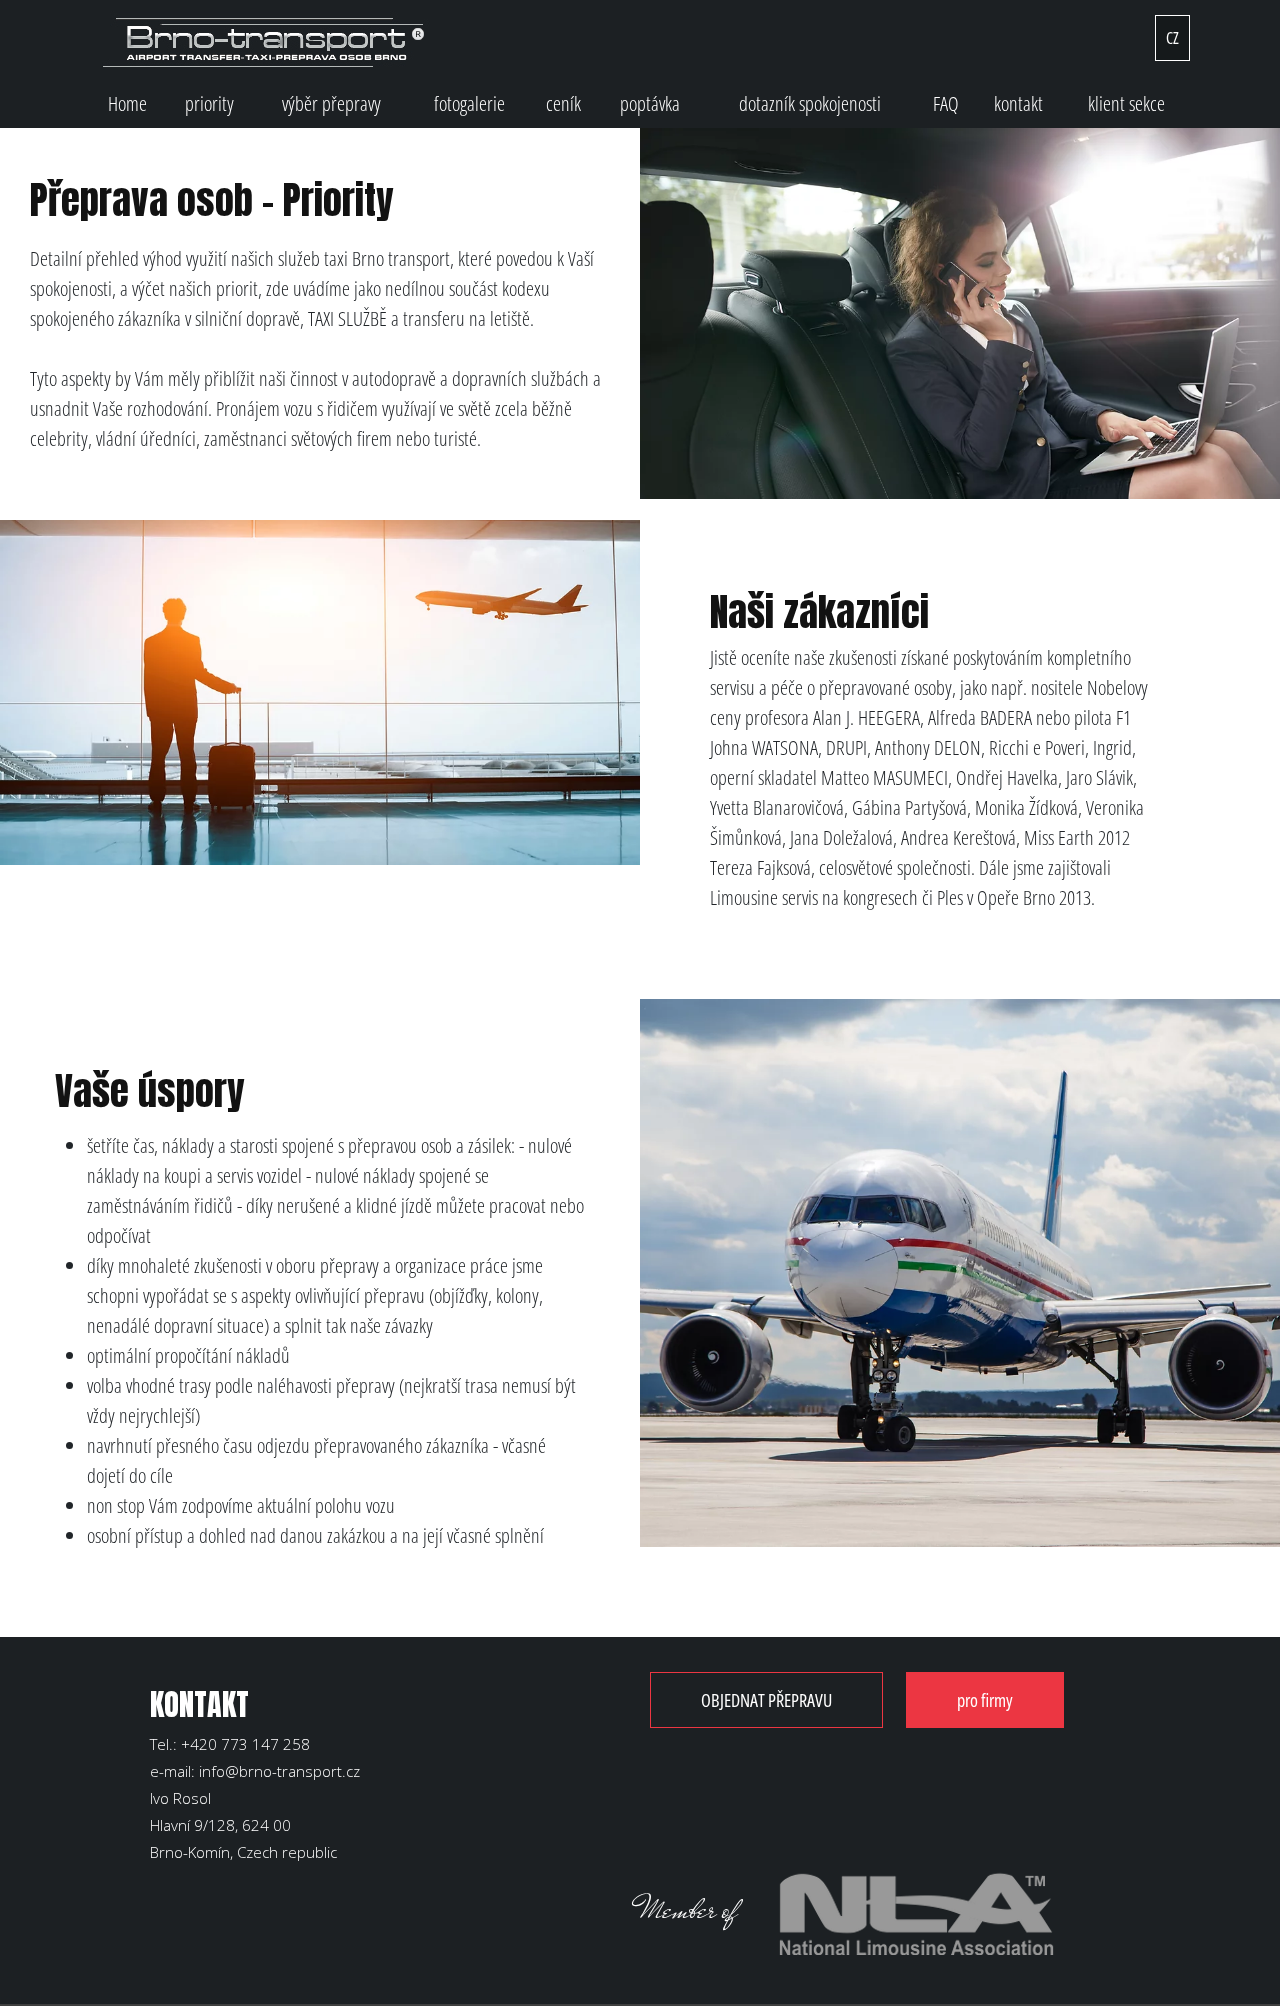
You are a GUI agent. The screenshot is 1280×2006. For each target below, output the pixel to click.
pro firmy (985, 1700)
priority (209, 103)
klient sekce (1126, 103)
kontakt (1018, 103)
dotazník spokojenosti (810, 103)
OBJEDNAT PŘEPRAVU (766, 1700)
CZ (1172, 38)
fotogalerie (469, 103)
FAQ (946, 103)
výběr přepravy (331, 103)
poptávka (650, 103)
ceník (563, 103)
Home (127, 103)
